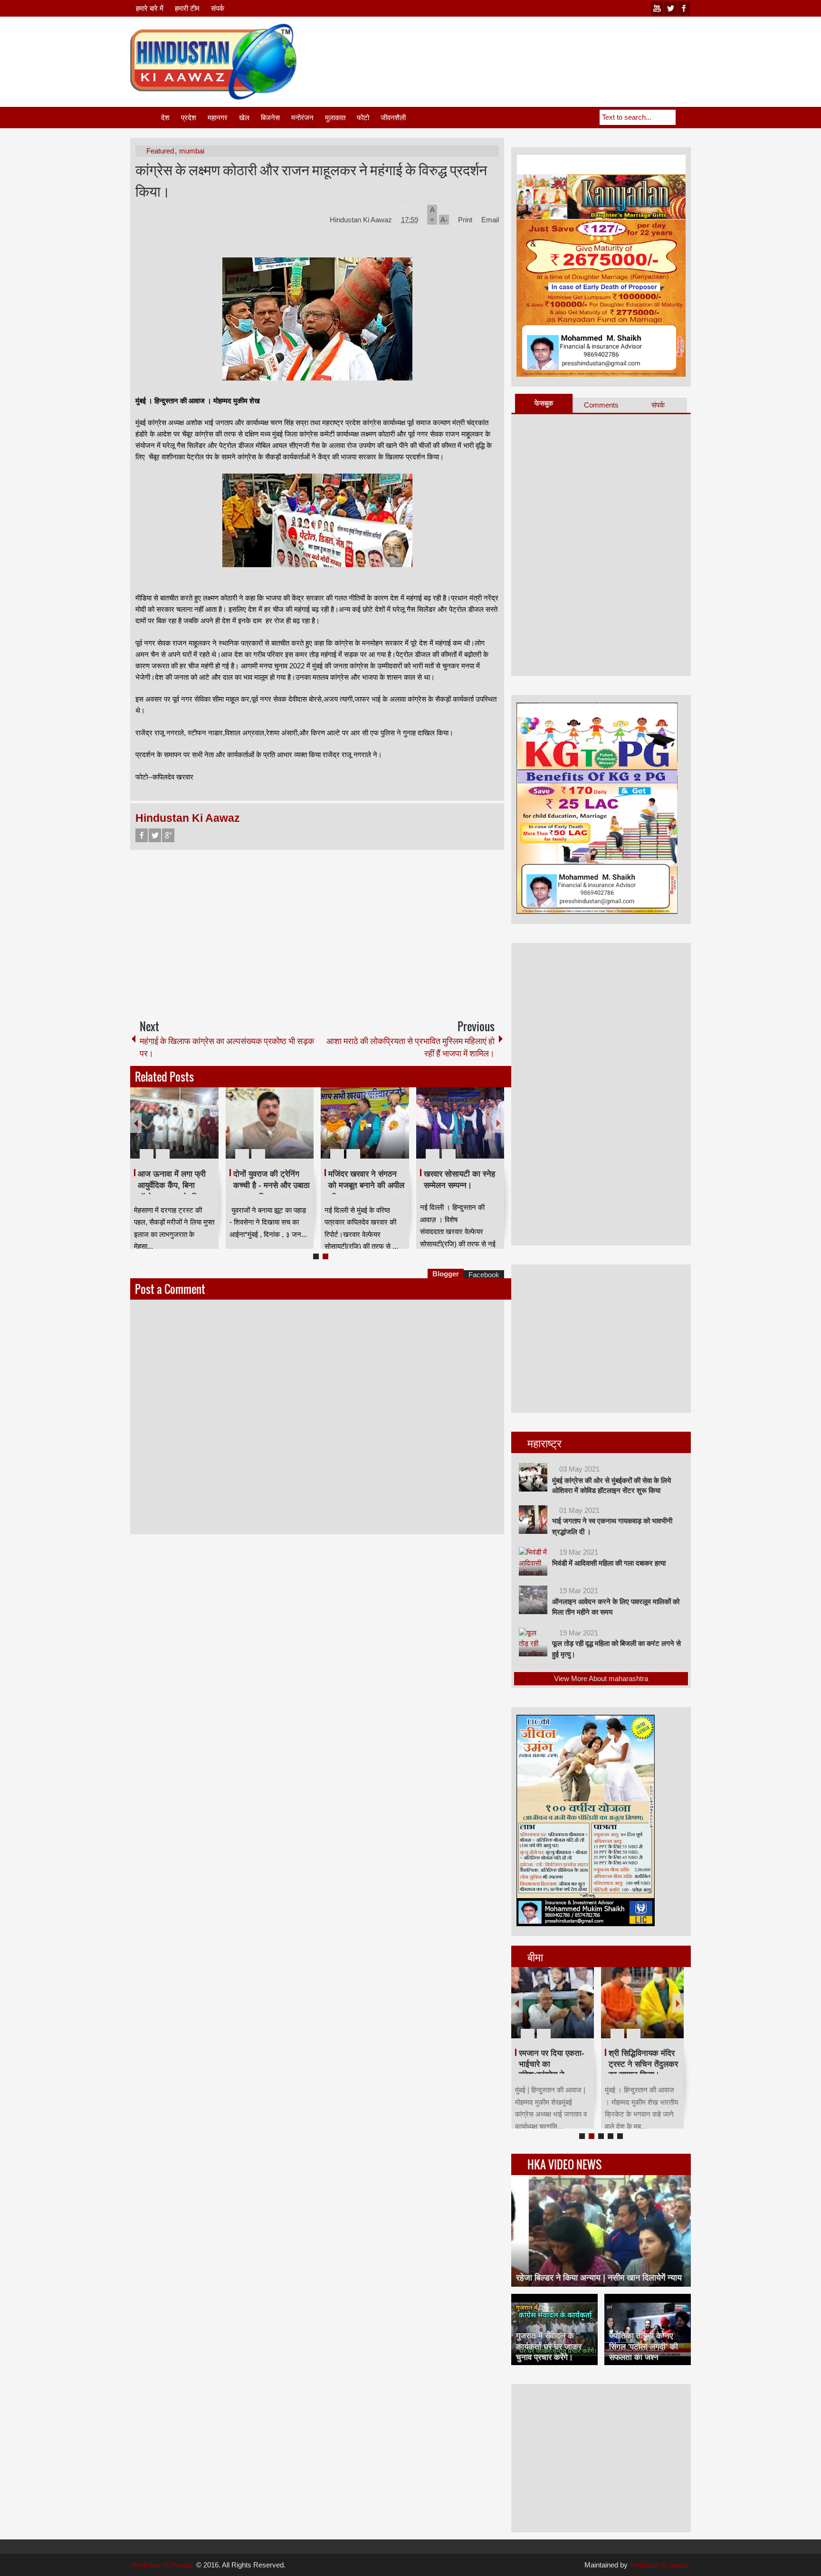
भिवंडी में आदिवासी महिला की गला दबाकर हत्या (609, 1563)
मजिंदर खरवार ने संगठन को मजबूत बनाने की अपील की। (366, 1186)
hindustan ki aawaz (660, 2565)
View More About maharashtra (601, 1678)
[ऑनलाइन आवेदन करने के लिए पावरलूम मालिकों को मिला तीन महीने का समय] (533, 1600)
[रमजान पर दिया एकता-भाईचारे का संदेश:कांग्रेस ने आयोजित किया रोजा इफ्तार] (553, 2003)
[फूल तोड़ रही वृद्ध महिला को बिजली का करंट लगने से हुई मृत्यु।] (533, 1642)
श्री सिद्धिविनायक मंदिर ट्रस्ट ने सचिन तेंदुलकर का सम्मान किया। (643, 2064)
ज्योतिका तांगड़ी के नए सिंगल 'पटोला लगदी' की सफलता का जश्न (644, 2346)
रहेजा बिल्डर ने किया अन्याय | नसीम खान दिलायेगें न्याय (599, 2278)
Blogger (446, 1274)
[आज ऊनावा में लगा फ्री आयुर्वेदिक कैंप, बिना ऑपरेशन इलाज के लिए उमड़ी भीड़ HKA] (174, 1123)
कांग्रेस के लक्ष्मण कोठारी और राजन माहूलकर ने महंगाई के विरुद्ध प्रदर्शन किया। (311, 180)
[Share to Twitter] (195, 1131)
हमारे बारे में (150, 8)
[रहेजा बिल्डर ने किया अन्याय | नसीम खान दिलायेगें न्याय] (601, 2231)
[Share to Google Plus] (208, 1131)
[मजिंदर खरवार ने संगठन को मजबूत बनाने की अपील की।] (365, 1123)
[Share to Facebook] (183, 1131)
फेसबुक (544, 403)
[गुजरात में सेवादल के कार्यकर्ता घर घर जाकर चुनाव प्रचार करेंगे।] (554, 2329)
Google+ (168, 835)
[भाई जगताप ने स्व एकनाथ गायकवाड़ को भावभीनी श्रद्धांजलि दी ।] (533, 1520)
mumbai (192, 151)
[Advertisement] (518, 47)
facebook (684, 8)
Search (683, 117)
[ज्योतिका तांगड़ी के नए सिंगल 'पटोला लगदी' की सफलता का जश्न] (648, 2329)
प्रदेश (189, 118)
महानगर (218, 118)
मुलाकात (335, 118)
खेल (244, 118)
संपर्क (218, 8)
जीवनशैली (393, 118)
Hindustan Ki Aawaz (362, 220)
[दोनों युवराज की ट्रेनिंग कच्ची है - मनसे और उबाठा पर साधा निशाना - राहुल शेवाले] (270, 1123)
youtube (657, 8)
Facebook (142, 835)
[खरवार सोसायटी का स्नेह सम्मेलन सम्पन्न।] (460, 1123)
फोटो (363, 118)
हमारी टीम (187, 8)
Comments (601, 405)
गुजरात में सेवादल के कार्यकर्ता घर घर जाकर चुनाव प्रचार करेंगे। (549, 2346)
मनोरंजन (302, 118)
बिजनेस (270, 118)
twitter (670, 8)
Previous (136, 1123)
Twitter (155, 835)
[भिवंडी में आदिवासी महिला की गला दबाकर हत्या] (533, 1561)
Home (145, 118)
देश (165, 118)
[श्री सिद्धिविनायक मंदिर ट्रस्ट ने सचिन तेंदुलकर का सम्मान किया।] (642, 2003)
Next (498, 1123)
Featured (160, 151)
